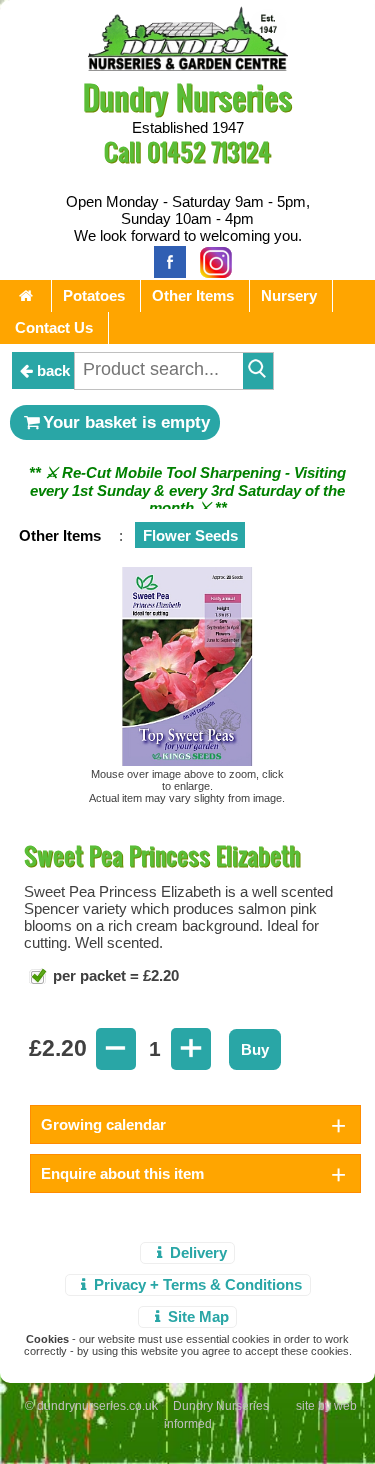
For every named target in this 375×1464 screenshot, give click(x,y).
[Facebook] (165, 260)
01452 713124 (209, 151)
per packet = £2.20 (114, 977)
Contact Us (54, 327)
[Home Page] (188, 65)
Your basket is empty (126, 422)
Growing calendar (103, 1126)
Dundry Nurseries (187, 96)
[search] (258, 371)
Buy (255, 1051)
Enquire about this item (122, 1175)
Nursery (289, 295)
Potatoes (94, 295)
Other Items (193, 295)
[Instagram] (211, 260)
